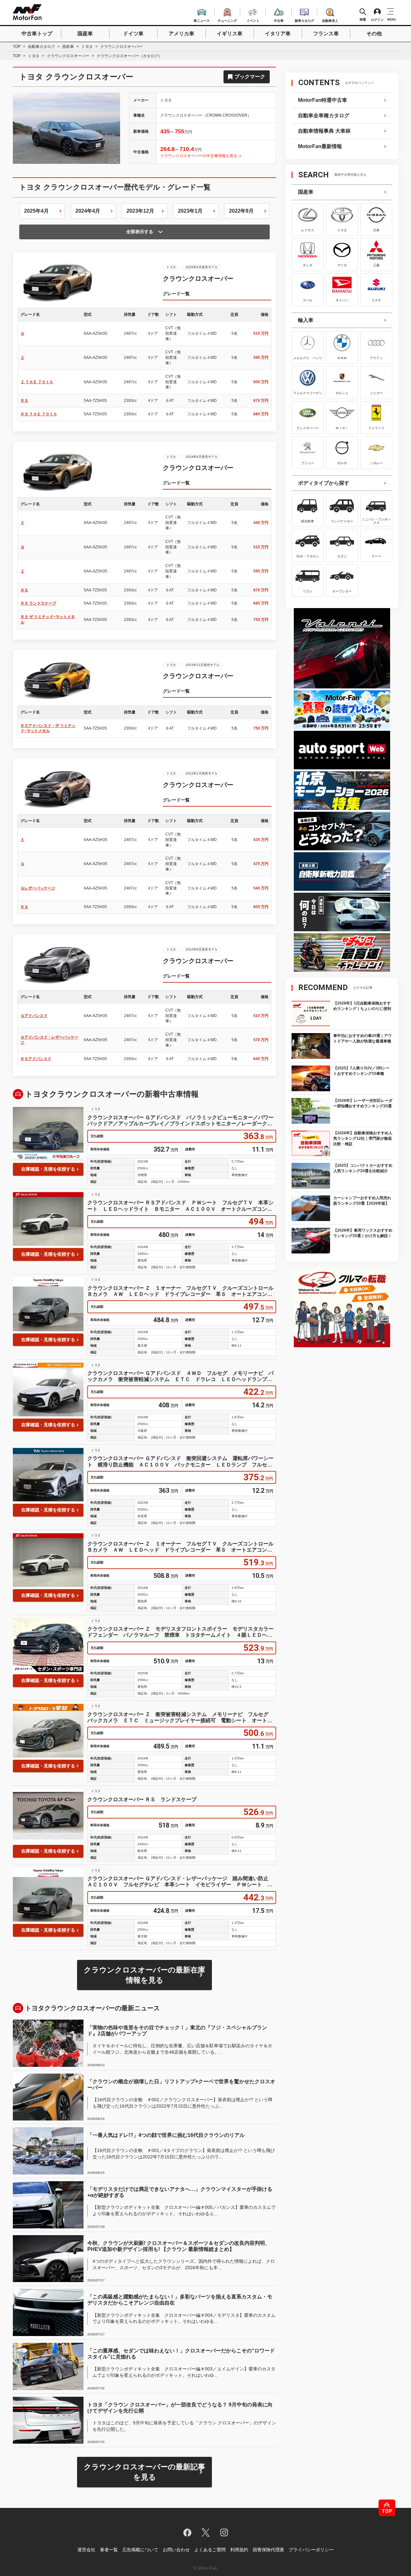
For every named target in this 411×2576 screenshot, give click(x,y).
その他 (374, 34)
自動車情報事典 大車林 (324, 131)
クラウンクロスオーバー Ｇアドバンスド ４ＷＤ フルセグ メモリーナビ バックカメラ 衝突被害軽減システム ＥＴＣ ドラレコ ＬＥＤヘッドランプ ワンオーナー (180, 1376)
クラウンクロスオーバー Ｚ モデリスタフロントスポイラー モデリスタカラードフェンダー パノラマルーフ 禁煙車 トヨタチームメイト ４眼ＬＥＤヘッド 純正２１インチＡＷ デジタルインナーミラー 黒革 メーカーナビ (180, 1632)
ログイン (377, 20)
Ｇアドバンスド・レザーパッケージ (49, 1040)
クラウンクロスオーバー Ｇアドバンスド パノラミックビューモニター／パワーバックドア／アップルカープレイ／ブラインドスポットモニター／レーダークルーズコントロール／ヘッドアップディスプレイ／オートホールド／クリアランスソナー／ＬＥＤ (180, 1121)
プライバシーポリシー (311, 2550)
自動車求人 (330, 20)
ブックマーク (250, 77)
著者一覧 (109, 2550)
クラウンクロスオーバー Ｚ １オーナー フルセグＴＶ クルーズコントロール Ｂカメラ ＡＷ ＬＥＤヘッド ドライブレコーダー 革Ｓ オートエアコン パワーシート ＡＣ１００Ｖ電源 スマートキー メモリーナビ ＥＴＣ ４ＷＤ (182, 1291)
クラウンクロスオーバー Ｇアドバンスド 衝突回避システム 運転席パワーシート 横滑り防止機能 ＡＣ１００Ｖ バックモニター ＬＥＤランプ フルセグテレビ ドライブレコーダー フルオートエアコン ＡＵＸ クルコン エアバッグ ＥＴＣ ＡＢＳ (180, 1461)
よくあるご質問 (210, 2550)
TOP (17, 47)
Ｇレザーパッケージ (38, 888)
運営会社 (86, 2550)
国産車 (85, 34)
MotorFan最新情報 (320, 146)
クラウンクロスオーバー (68, 56)
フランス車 (326, 34)
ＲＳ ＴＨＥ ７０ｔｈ (39, 414)
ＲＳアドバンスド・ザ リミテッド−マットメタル (48, 728)
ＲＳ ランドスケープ (38, 603)
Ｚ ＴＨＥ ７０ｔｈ (37, 382)
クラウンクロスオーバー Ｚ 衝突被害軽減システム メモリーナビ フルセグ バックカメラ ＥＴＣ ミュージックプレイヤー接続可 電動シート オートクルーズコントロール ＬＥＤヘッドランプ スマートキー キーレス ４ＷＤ (180, 1717)
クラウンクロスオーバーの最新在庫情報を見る (144, 1975)
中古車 (279, 20)
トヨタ (87, 47)
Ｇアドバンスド (34, 1016)
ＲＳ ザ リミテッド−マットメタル (48, 620)
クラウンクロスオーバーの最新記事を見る (144, 2472)
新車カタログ (304, 20)
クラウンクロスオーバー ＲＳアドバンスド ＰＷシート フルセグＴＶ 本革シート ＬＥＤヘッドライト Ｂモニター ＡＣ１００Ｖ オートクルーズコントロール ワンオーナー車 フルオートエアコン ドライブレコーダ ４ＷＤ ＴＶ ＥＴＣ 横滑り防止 (180, 1206)
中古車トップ (37, 34)
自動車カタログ (41, 47)
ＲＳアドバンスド (36, 1059)
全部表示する (140, 232)
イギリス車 (230, 34)
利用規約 (239, 2550)
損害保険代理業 (268, 2550)
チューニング (227, 20)
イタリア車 (278, 34)
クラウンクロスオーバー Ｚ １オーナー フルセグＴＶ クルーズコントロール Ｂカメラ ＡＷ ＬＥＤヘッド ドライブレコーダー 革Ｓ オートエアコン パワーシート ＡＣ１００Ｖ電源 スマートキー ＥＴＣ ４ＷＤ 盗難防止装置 (182, 1547)
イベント (253, 20)
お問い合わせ (176, 2550)
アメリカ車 (181, 34)
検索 (363, 19)
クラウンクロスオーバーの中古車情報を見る (199, 156)
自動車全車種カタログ (324, 115)
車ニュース (202, 20)
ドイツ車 (133, 34)
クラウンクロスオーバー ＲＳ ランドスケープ (142, 1799)
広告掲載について (140, 2550)
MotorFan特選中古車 (323, 100)
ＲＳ (24, 401)
